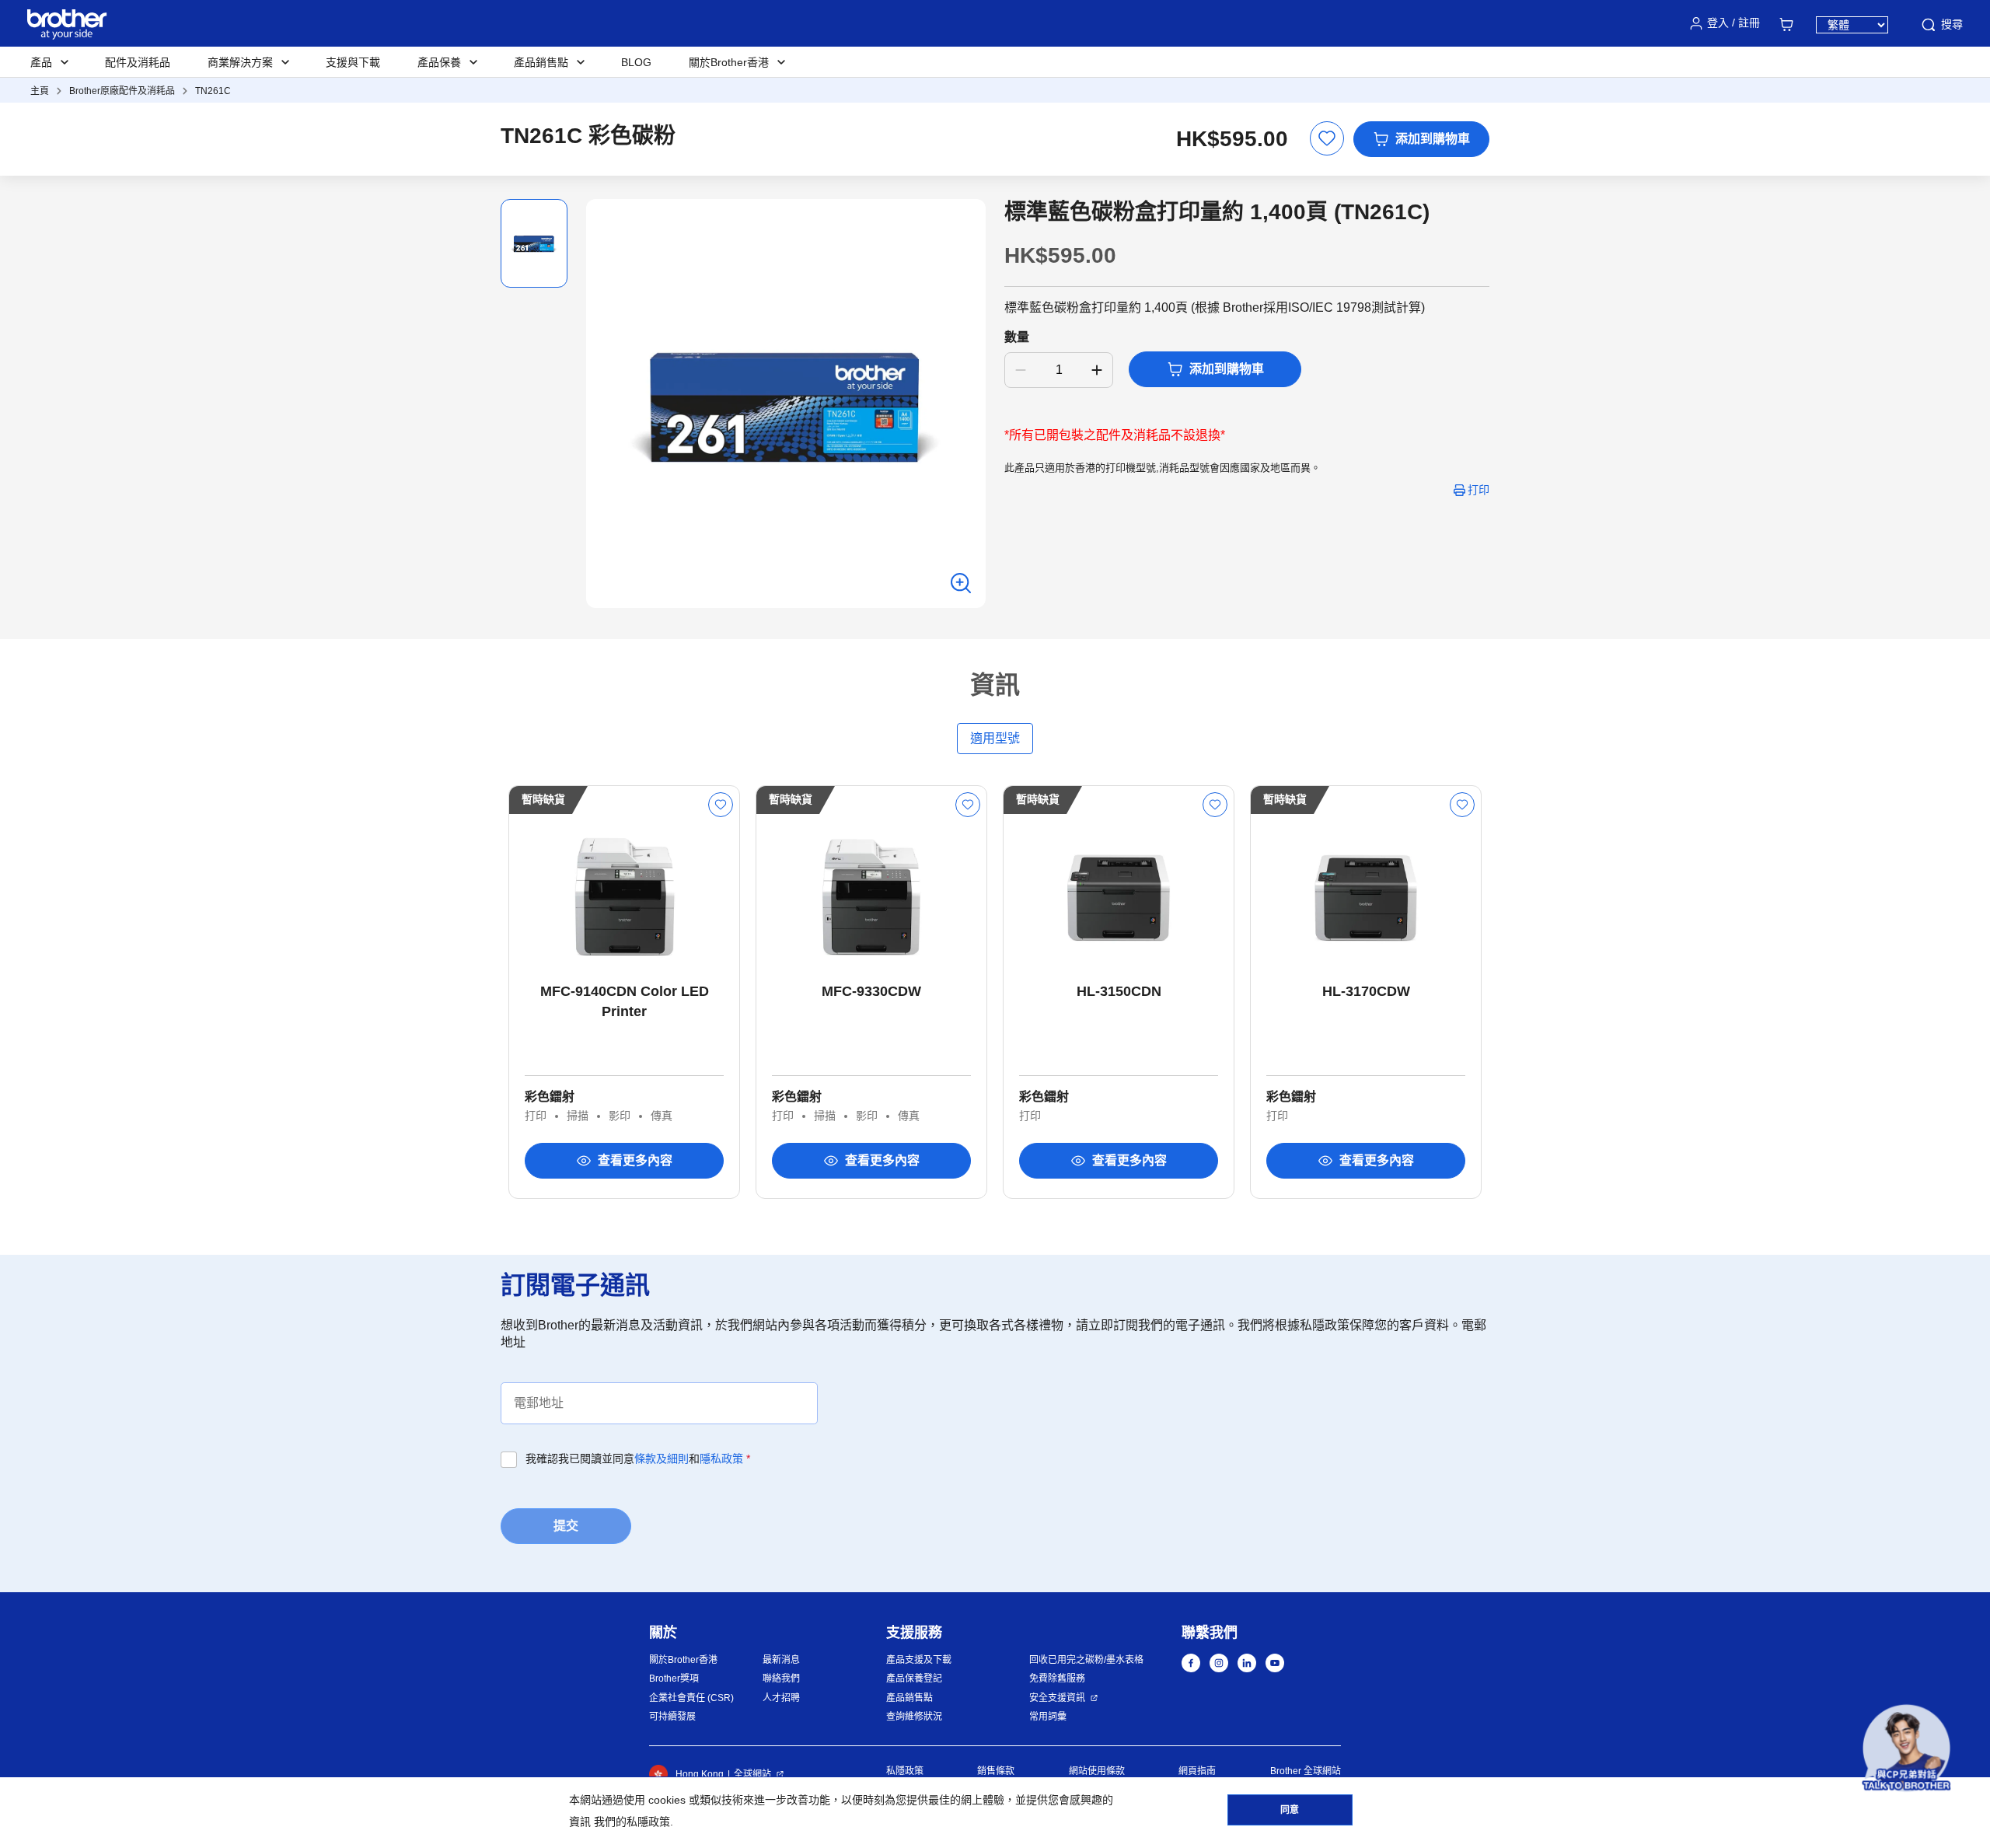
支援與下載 (353, 62)
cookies (667, 1800)
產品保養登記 (914, 1679)
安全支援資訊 (1057, 1698)
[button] (1906, 1748)
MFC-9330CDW (871, 991)
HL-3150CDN (1119, 991)
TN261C (213, 91)
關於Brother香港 (683, 1660)
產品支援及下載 (919, 1660)
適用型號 (995, 738)
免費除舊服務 (1057, 1679)
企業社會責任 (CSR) (691, 1698)
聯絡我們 (781, 1679)
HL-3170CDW (1366, 991)
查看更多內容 (635, 1160)
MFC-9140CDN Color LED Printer (625, 1001)
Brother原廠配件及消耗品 (122, 91)
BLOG (636, 62)
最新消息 (781, 1660)
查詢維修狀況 (914, 1717)
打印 (1479, 490)
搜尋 (1952, 24)
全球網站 (752, 1774)
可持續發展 (672, 1717)
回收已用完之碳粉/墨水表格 (1086, 1660)
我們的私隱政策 (632, 1822)
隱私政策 (721, 1458)
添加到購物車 (1433, 139)
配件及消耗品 (138, 62)
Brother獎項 (674, 1679)
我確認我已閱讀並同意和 (638, 1458)
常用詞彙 (1048, 1717)
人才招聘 (781, 1698)
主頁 (40, 91)
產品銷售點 (909, 1698)
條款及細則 (662, 1458)
